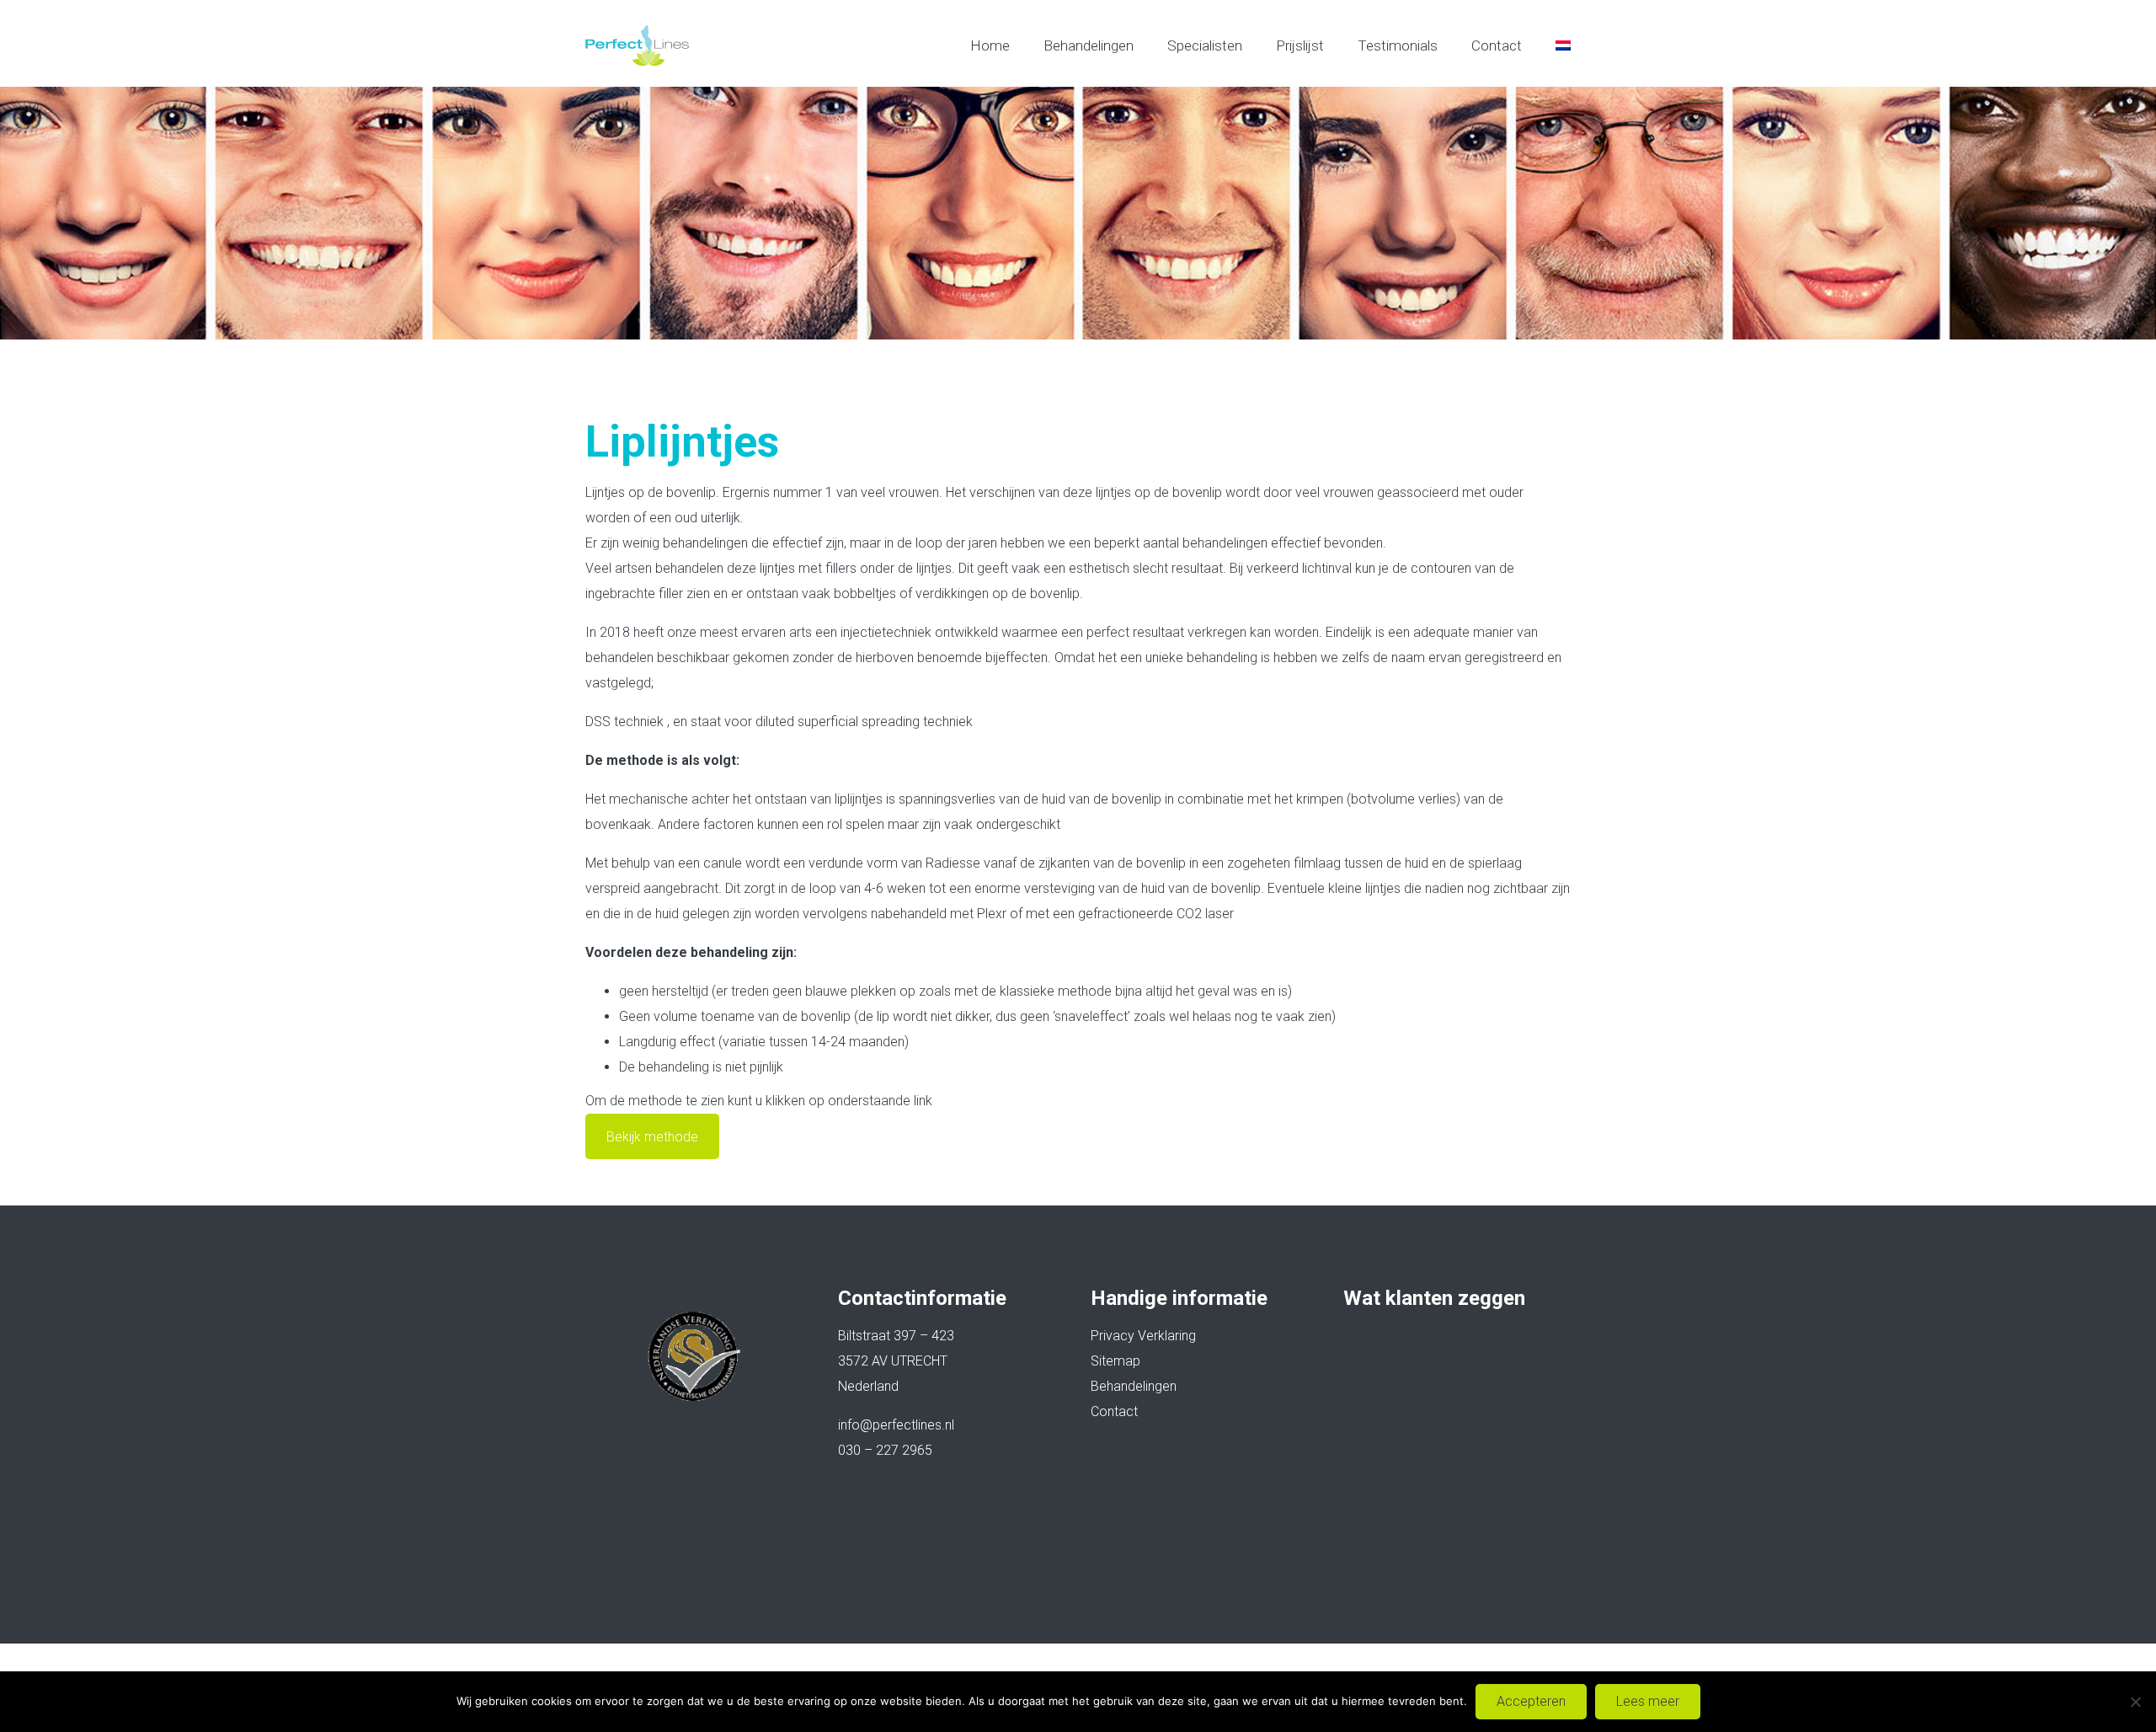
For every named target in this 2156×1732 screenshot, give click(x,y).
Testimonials (1398, 45)
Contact (1497, 45)
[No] (2135, 1702)
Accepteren (1531, 1701)
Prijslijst (1300, 45)
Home (990, 45)
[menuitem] (1563, 45)
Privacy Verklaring (1143, 1336)
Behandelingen (1089, 45)
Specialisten (1205, 45)
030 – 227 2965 (885, 1450)
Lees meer (1648, 1701)
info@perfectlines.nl (896, 1425)
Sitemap (1115, 1361)
